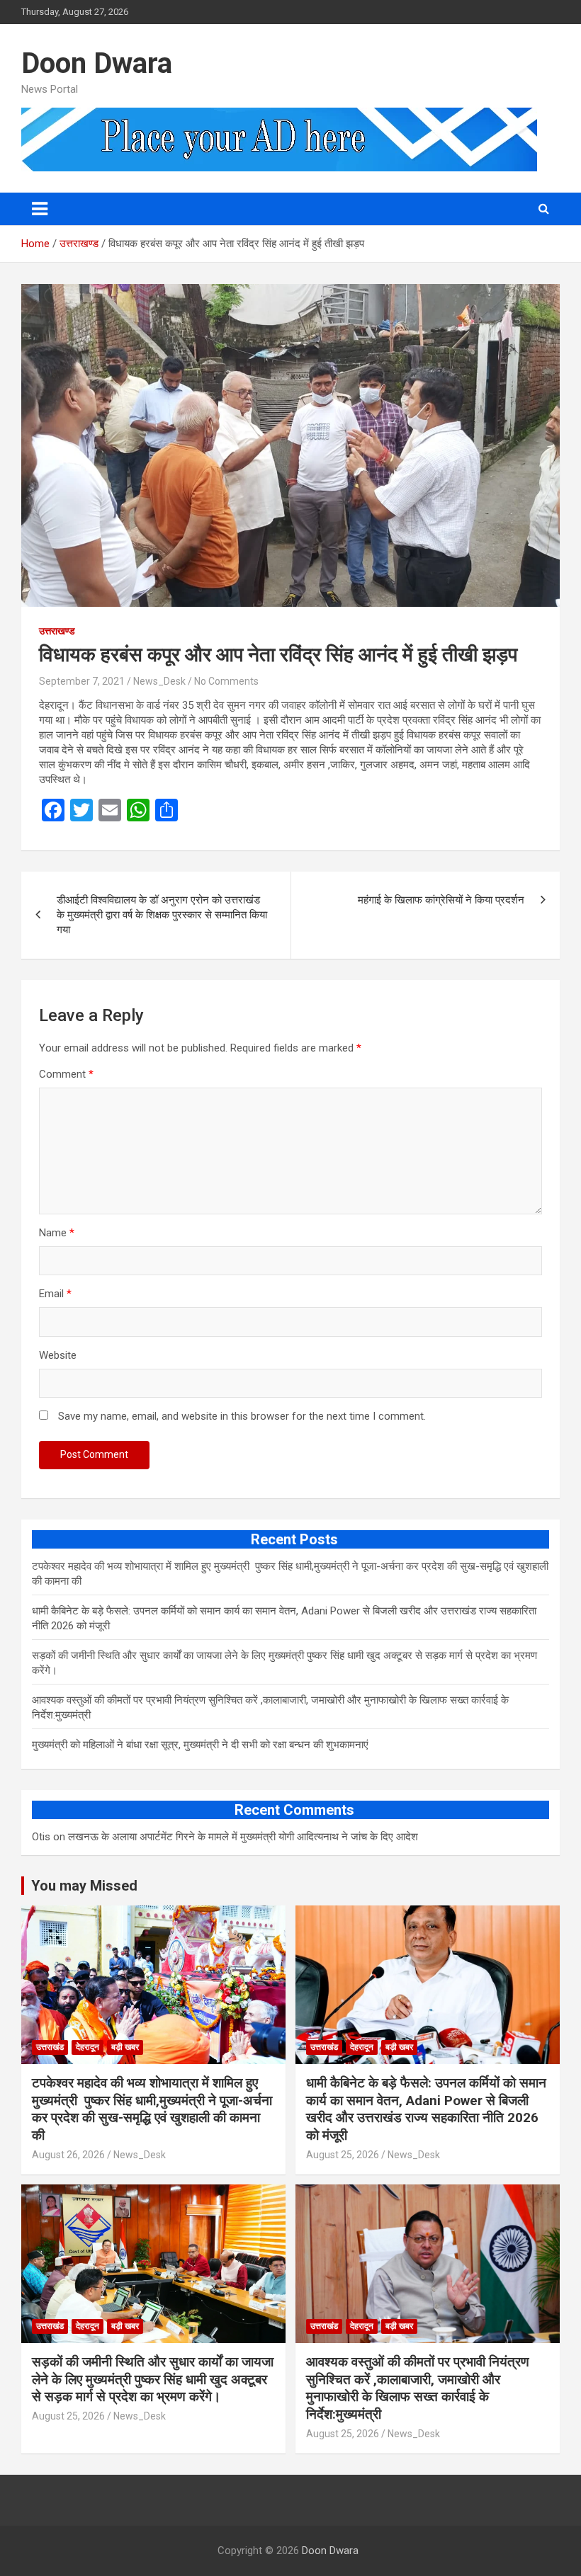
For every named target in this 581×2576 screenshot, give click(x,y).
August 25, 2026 (343, 2155)
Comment (66, 1074)
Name (57, 1233)
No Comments (226, 681)
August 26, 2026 (68, 2155)
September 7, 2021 (82, 681)
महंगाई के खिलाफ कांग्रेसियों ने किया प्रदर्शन (441, 900)
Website (58, 1355)
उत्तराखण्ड (57, 631)
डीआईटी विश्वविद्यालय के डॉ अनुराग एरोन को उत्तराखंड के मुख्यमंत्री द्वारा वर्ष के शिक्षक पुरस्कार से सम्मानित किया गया (162, 915)
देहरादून (88, 2047)
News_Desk (159, 681)
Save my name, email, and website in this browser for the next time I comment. (242, 1416)
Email (55, 1294)
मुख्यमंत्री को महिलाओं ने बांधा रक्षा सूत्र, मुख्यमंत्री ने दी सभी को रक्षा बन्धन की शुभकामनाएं (200, 1745)
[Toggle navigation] (40, 209)
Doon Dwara (97, 63)
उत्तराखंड (50, 2047)
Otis (41, 1837)
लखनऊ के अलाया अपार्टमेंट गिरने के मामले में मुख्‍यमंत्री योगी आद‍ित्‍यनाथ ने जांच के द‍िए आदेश (243, 1837)
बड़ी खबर (125, 2047)
